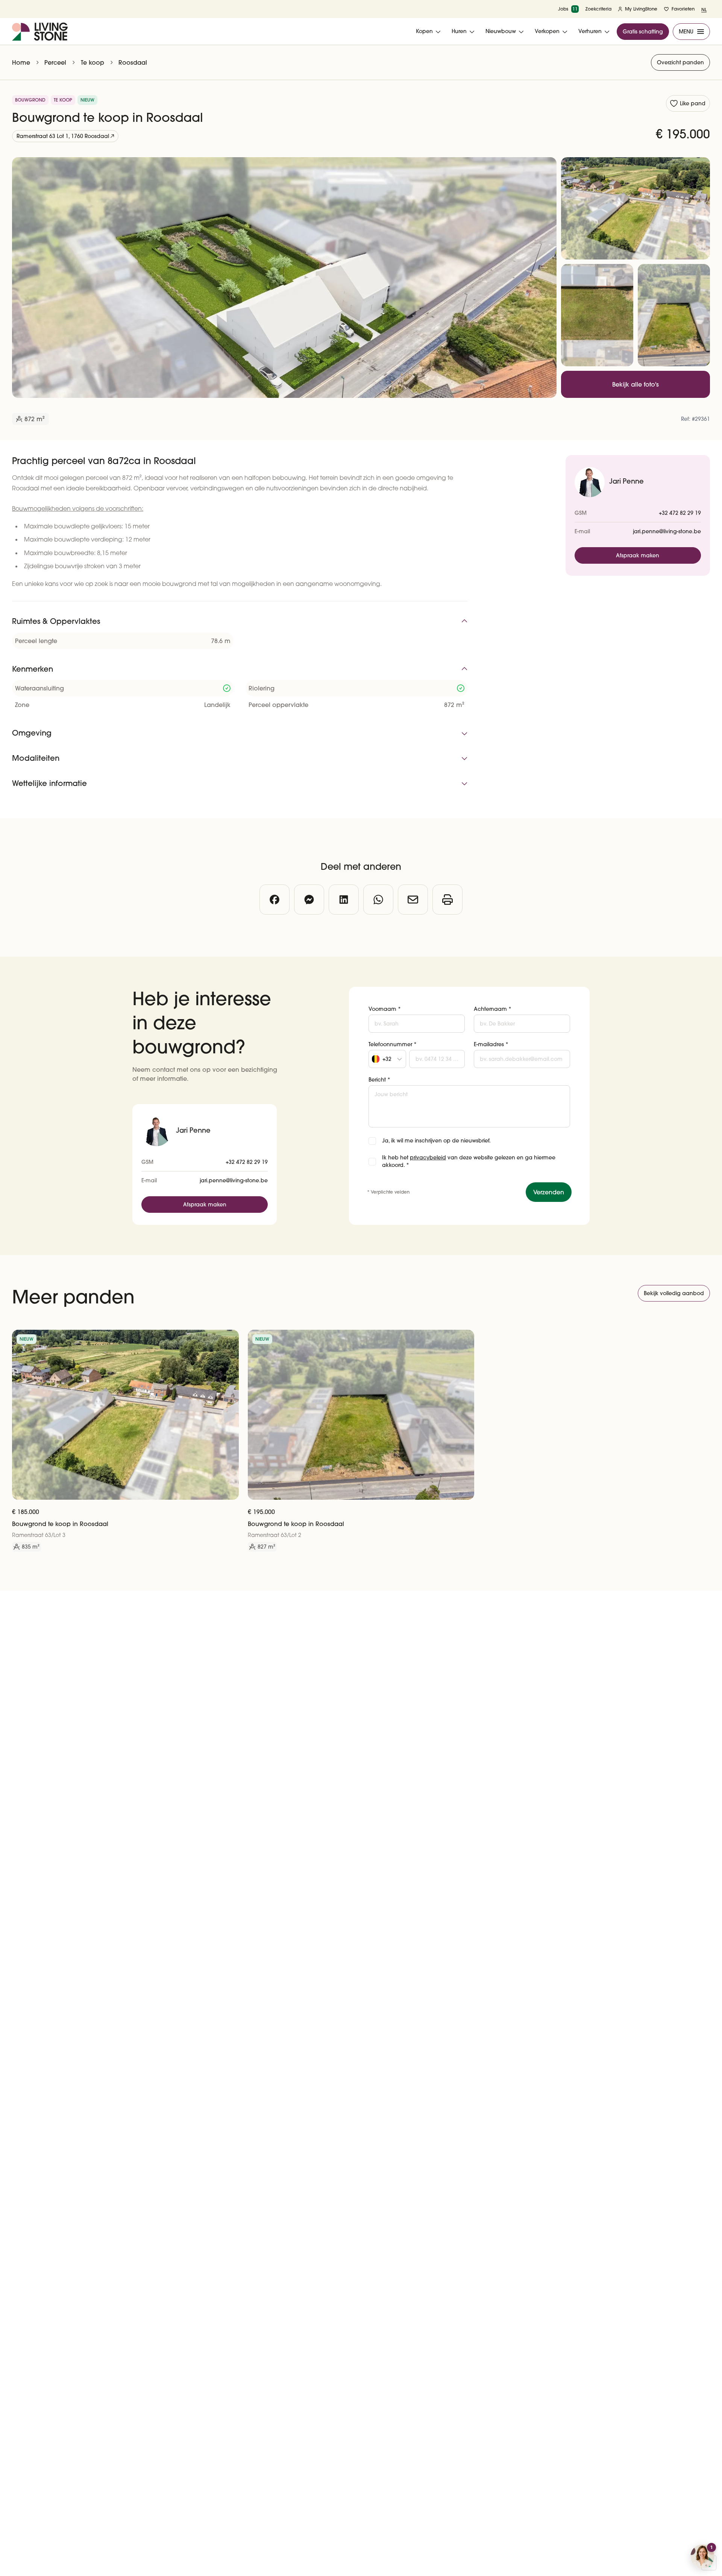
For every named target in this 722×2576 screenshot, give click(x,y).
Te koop (93, 62)
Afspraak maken (638, 555)
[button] (387, 1059)
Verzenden (549, 1192)
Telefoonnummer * (393, 1044)
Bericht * (379, 1080)
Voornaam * (385, 1009)
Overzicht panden (680, 62)
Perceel (55, 62)
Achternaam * (493, 1009)
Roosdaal (133, 62)
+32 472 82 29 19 (680, 513)
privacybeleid (428, 1158)
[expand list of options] (400, 1059)
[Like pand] (230, 1338)
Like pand (693, 103)
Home (21, 62)
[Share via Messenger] (309, 900)
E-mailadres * (491, 1044)
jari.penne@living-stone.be (667, 531)
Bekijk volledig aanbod (674, 1293)
